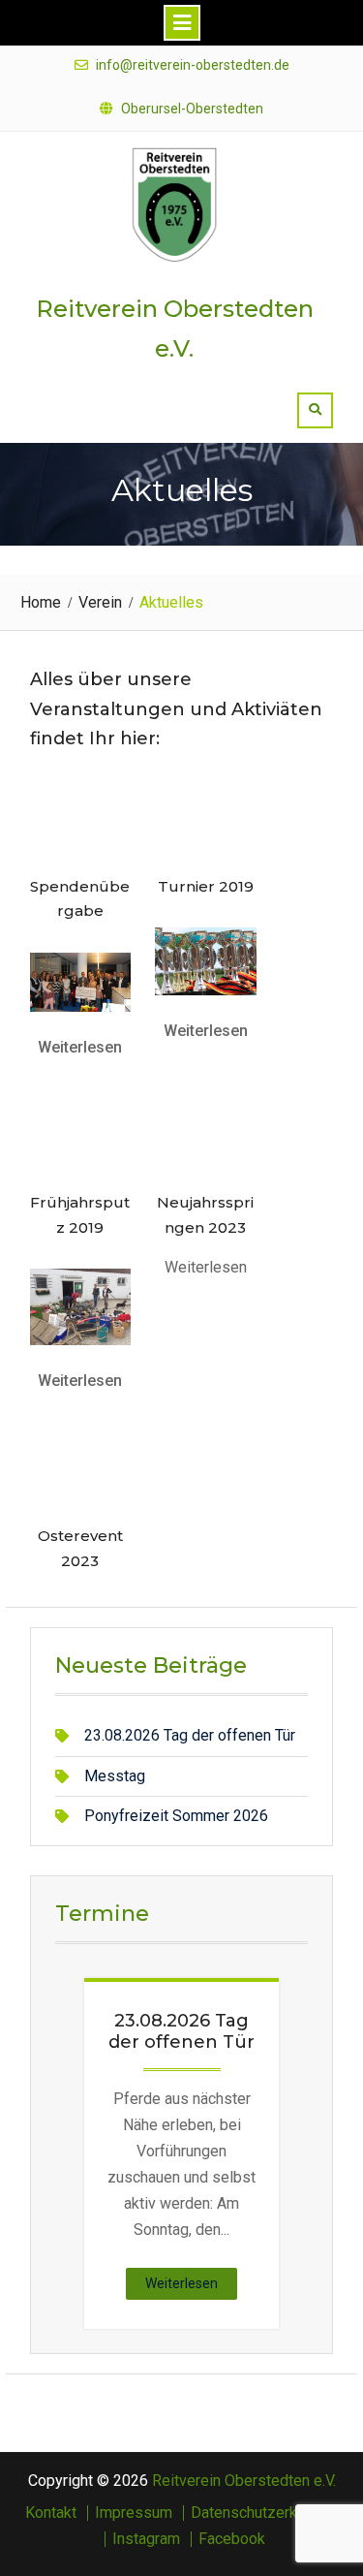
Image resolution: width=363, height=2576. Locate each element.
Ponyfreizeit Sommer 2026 (176, 1816)
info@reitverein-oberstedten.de (193, 65)
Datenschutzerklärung (264, 2513)
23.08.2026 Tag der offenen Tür (190, 1735)
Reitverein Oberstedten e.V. (244, 2481)
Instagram (146, 2539)
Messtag (115, 1776)
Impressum (134, 2513)
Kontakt (51, 2513)
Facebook (232, 2539)
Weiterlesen (80, 1047)
